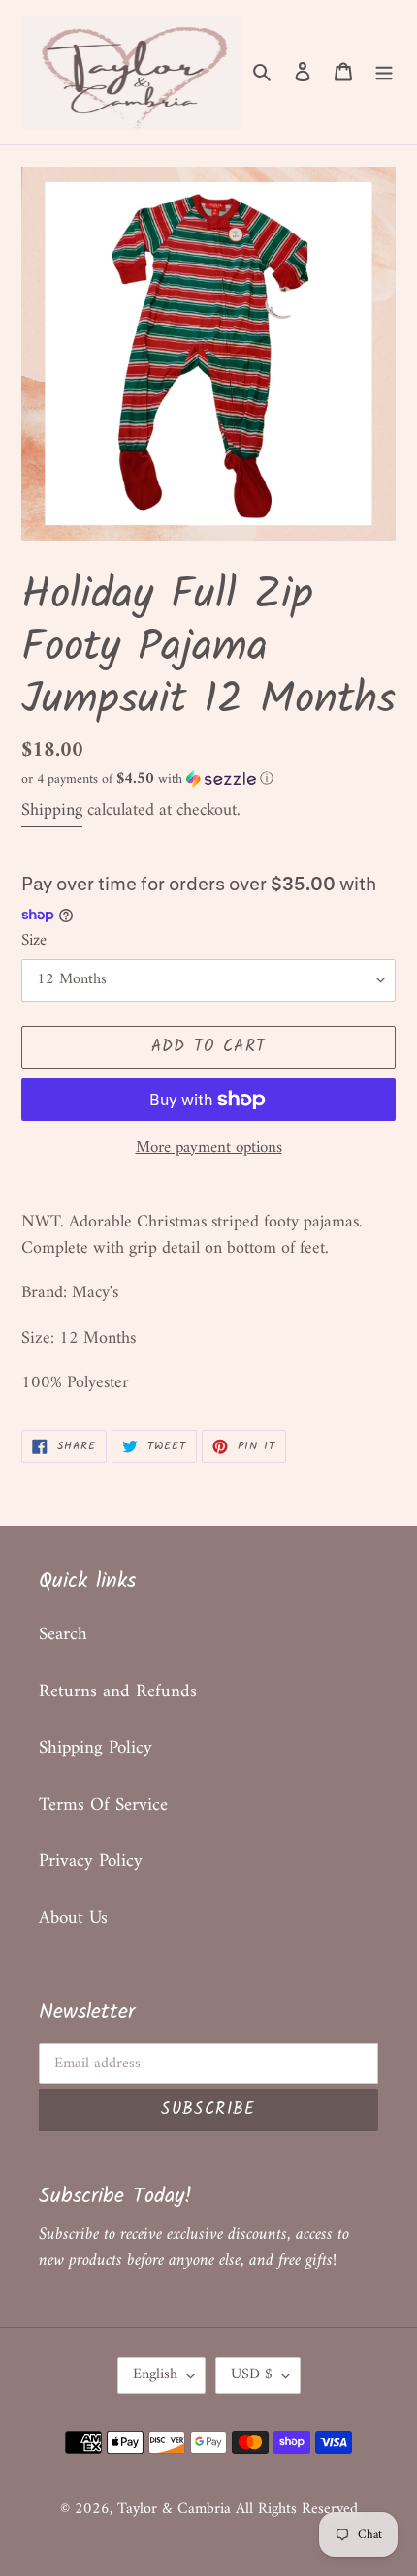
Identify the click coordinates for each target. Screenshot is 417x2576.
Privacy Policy (91, 1862)
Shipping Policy (96, 1748)
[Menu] (384, 72)
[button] (147, 779)
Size (34, 942)
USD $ (252, 2374)
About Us (73, 1919)
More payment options (209, 1149)
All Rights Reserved (297, 2509)
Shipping (52, 810)
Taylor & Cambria (176, 2509)
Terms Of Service (103, 1805)
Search (63, 1635)
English (155, 2374)
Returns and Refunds (118, 1692)
